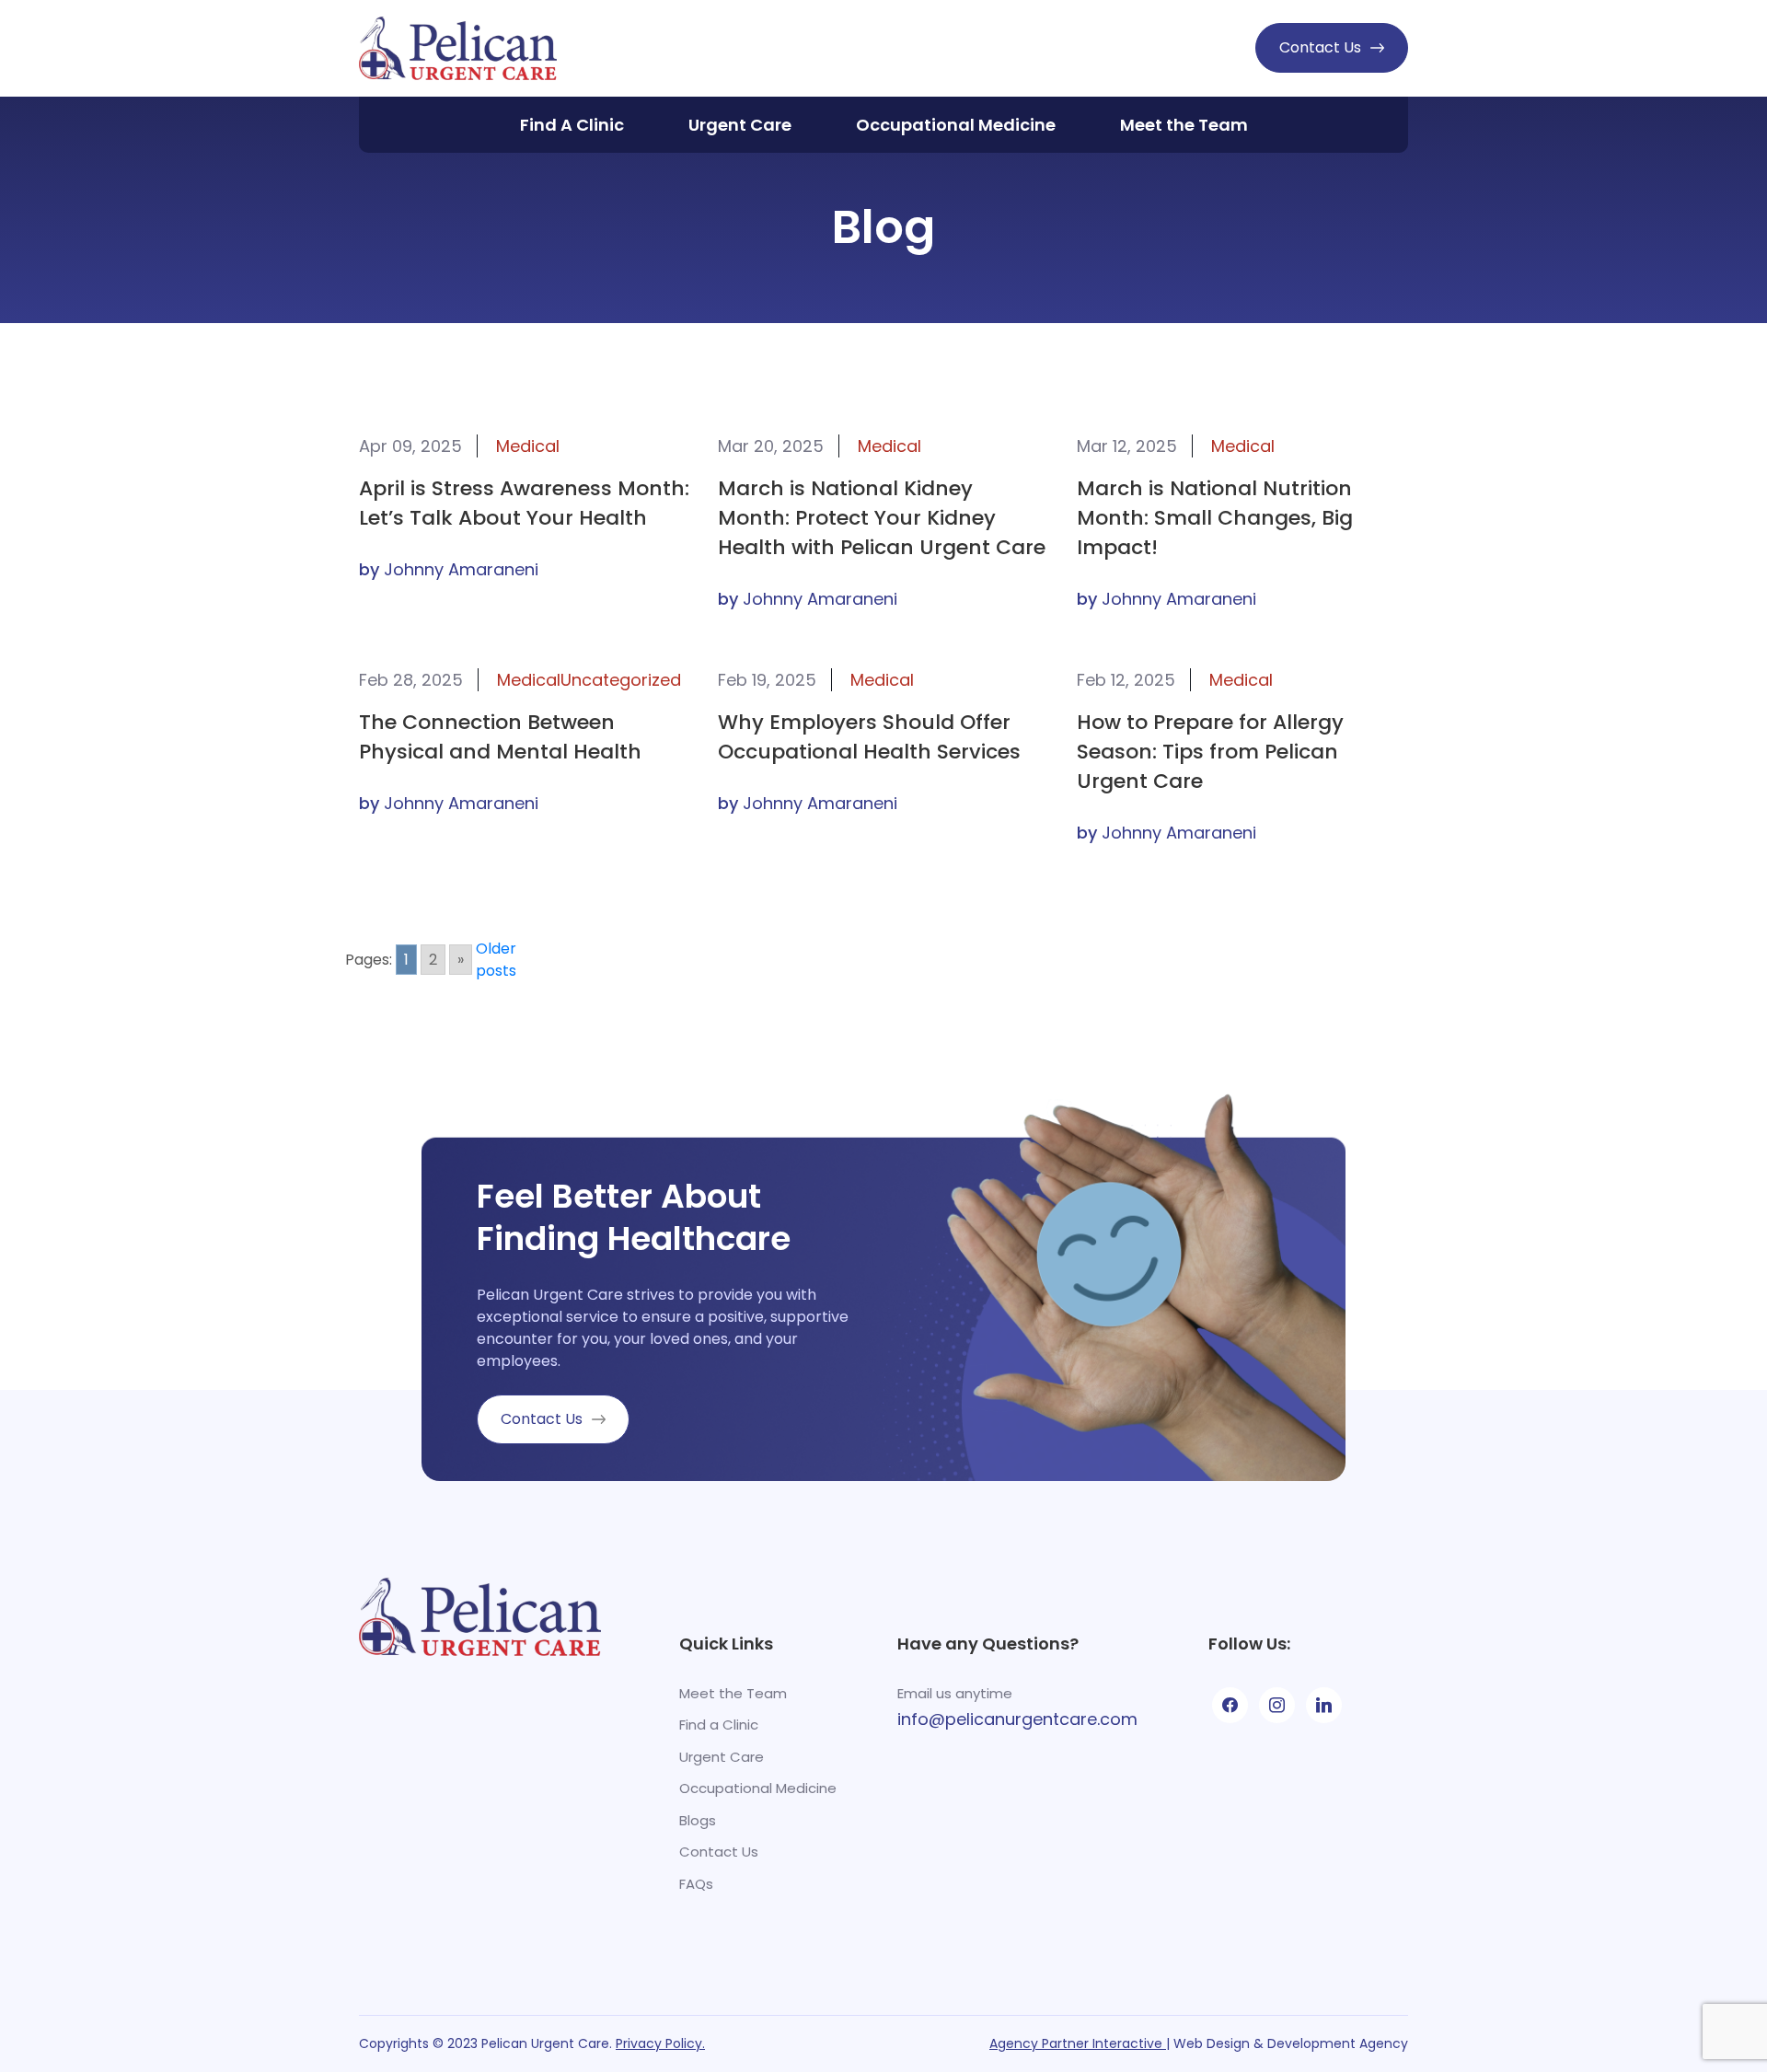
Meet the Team (1184, 125)
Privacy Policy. (660, 2043)
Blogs (698, 1820)
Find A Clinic (572, 125)
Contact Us (1320, 47)
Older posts (496, 960)
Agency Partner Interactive (1078, 2043)
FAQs (696, 1884)
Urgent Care (740, 125)
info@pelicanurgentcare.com (1017, 1719)
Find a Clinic (719, 1725)
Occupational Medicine (956, 125)
